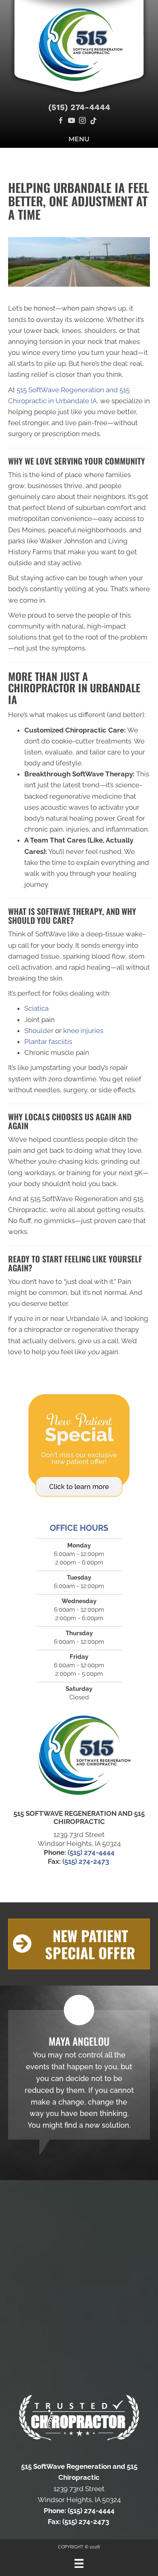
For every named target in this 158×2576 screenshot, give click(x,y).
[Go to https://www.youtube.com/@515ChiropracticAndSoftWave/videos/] (72, 121)
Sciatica (36, 1008)
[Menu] (79, 2563)
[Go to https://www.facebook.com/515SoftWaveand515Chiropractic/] (61, 121)
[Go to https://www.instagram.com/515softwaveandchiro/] (82, 121)
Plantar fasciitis (48, 1042)
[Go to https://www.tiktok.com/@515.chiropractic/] (93, 121)
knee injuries (83, 1031)
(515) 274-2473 (86, 1861)
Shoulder (39, 1031)
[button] (79, 1944)
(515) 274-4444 (79, 107)
